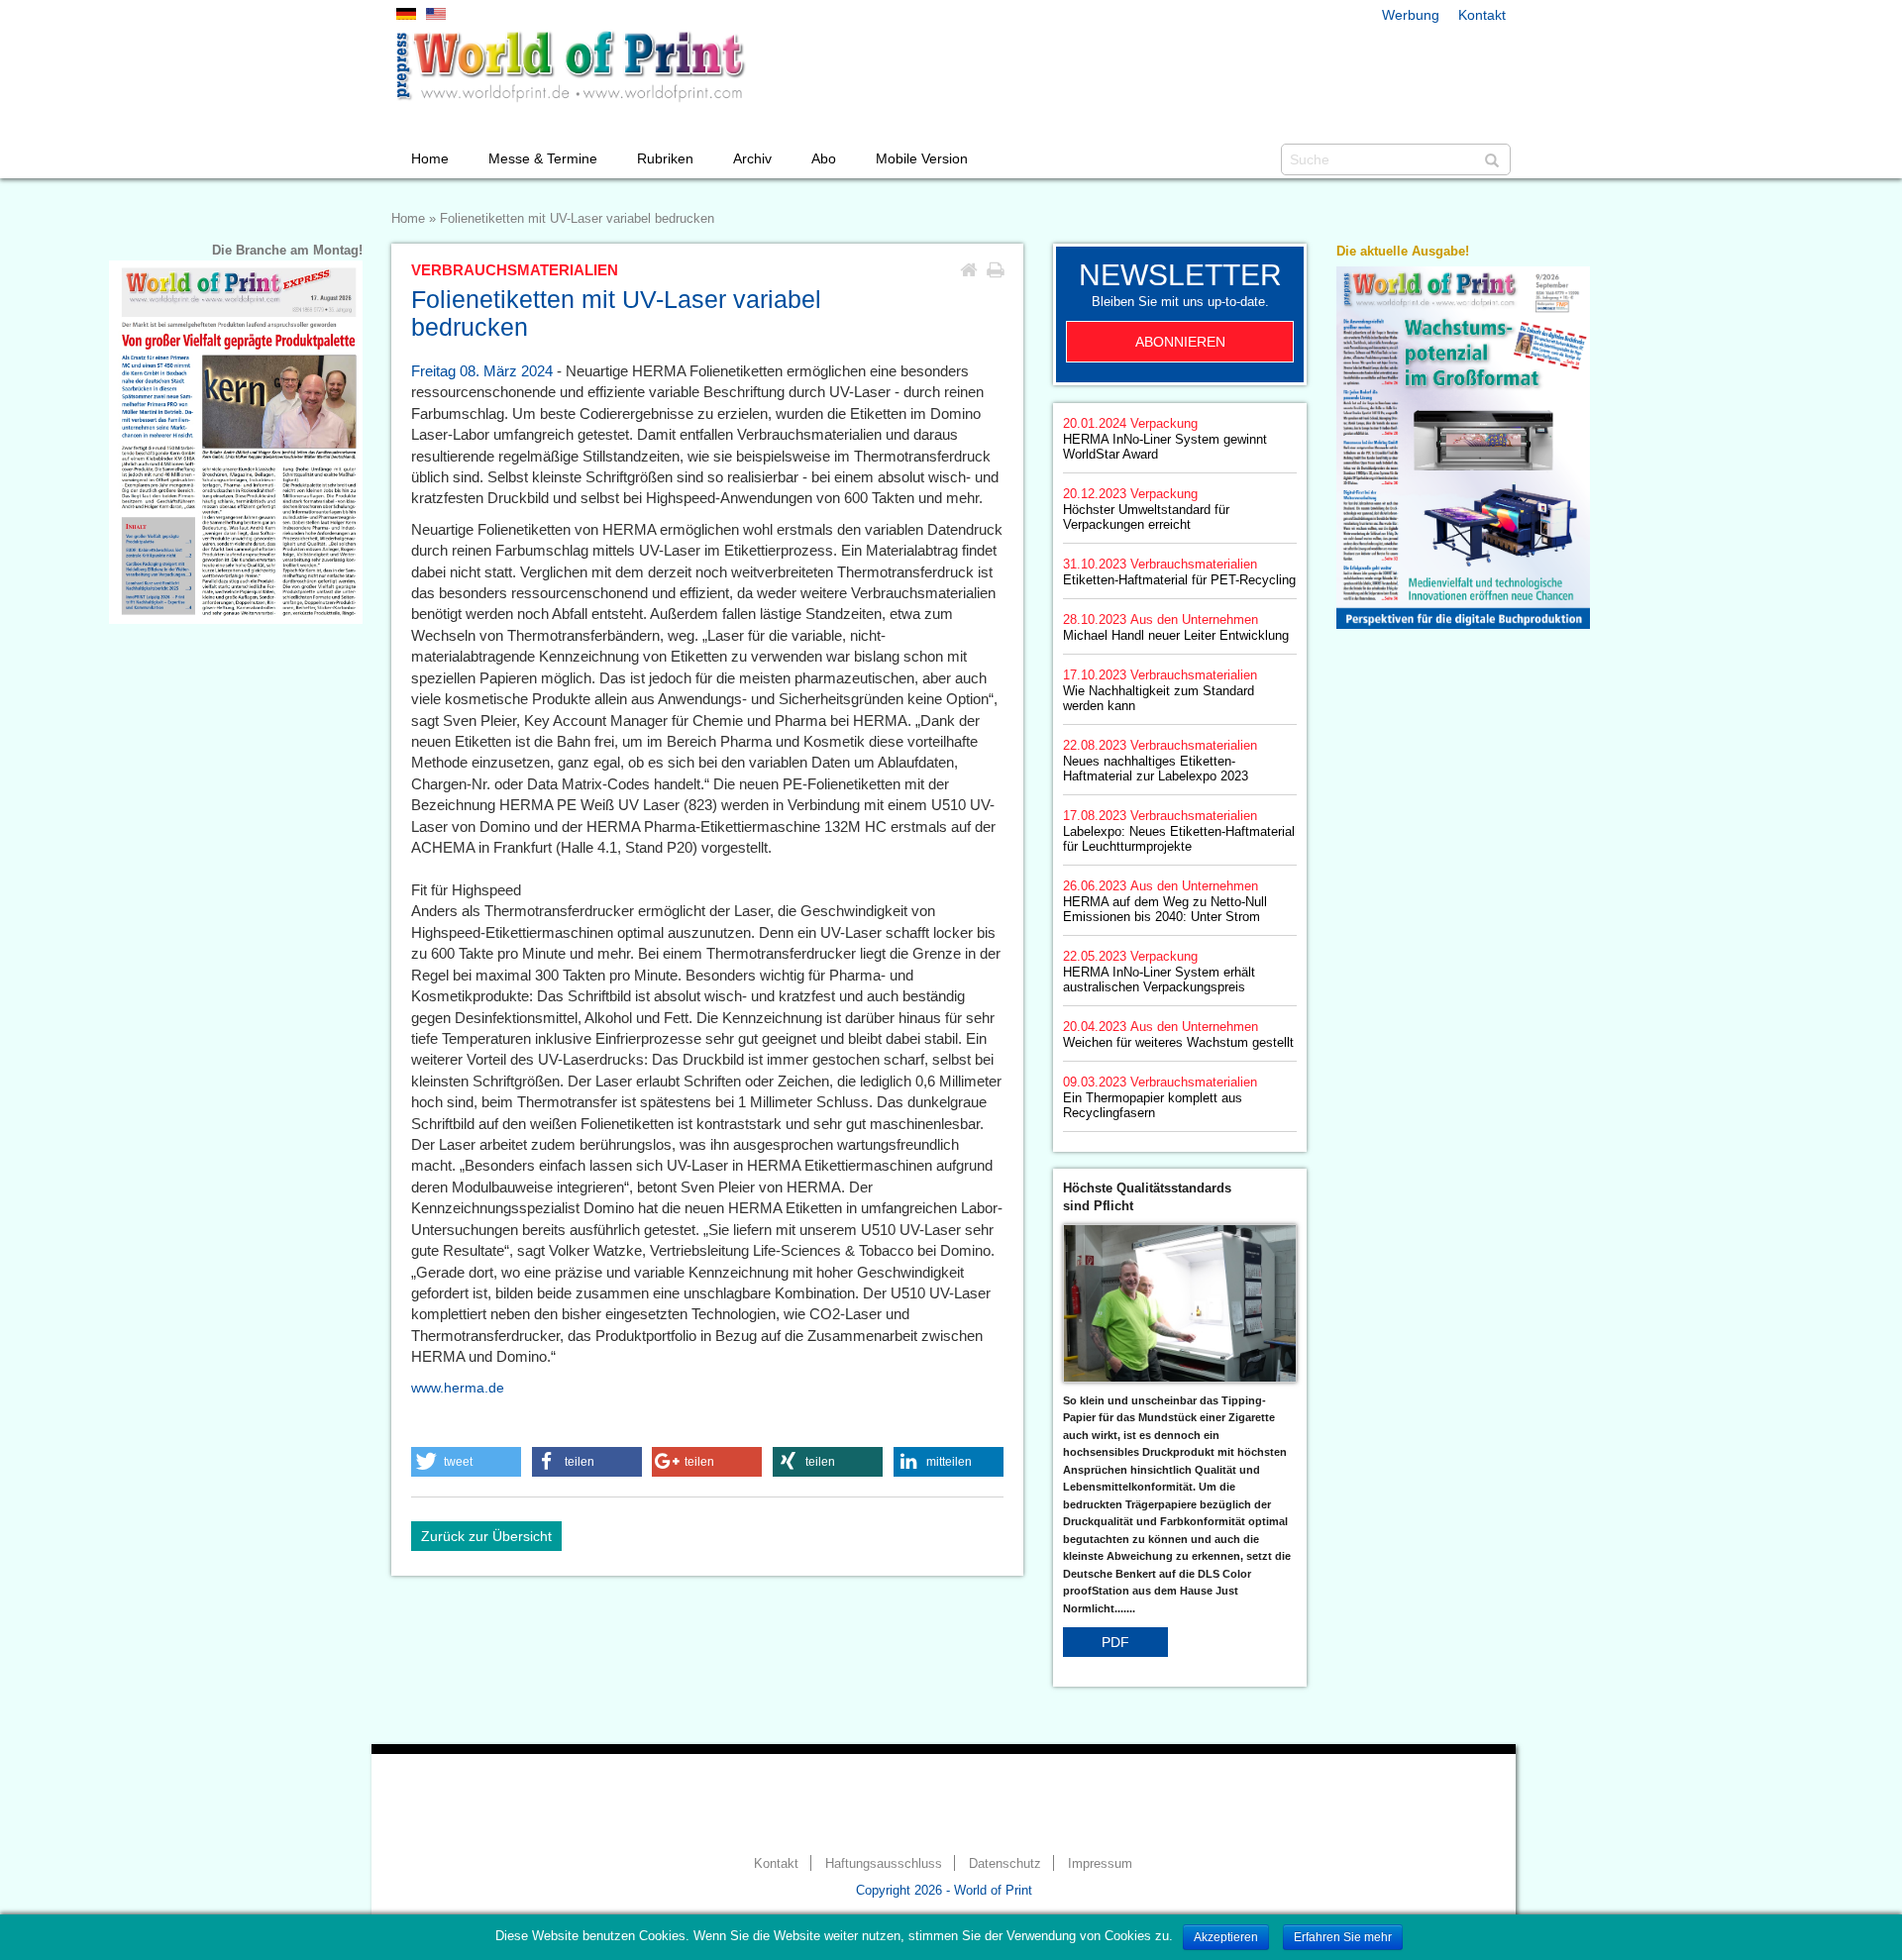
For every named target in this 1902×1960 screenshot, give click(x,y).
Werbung (1411, 15)
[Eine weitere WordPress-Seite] (570, 66)
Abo (824, 158)
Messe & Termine (543, 158)
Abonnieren (1180, 342)
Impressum (1100, 1864)
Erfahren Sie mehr (1343, 1937)
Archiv (752, 158)
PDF (1115, 1642)
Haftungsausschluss (884, 1864)
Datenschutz (1005, 1864)
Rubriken (665, 158)
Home (430, 158)
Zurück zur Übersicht (486, 1536)
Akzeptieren (1226, 1937)
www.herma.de (458, 1388)
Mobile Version (922, 158)
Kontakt (1482, 15)
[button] (466, 1462)
